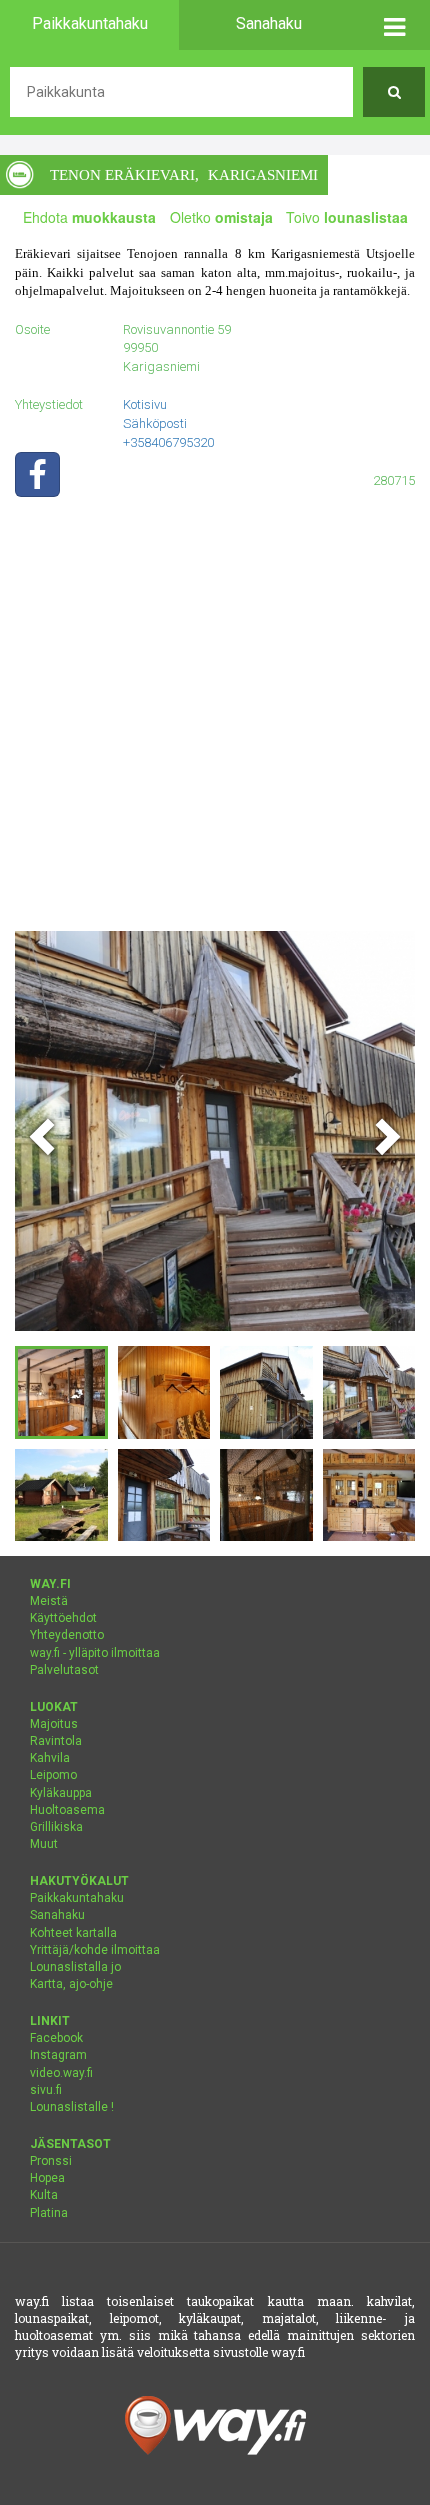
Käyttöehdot (63, 1618)
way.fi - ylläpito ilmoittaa (95, 1653)
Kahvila (50, 1758)
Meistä (49, 1601)
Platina (49, 2213)
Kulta (44, 2195)
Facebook (56, 2038)
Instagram (58, 2055)
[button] (394, 25)
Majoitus (54, 1724)
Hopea (47, 2178)
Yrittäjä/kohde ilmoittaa (95, 1950)
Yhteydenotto (67, 1635)
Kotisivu (145, 404)
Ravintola (56, 1741)
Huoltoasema (67, 1810)
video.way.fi (61, 2073)
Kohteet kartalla (73, 1933)
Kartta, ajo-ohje (71, 1984)
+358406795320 (168, 442)
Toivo (347, 217)
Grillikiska (56, 1827)
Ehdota (89, 217)
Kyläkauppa (61, 1793)
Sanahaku (57, 1915)
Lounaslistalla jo (75, 1967)
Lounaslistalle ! (72, 2107)
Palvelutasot (64, 1670)
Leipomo (53, 1775)
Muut (44, 1844)
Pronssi (51, 2161)
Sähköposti (155, 423)
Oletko (221, 217)
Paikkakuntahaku (77, 1898)
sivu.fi (46, 2090)
